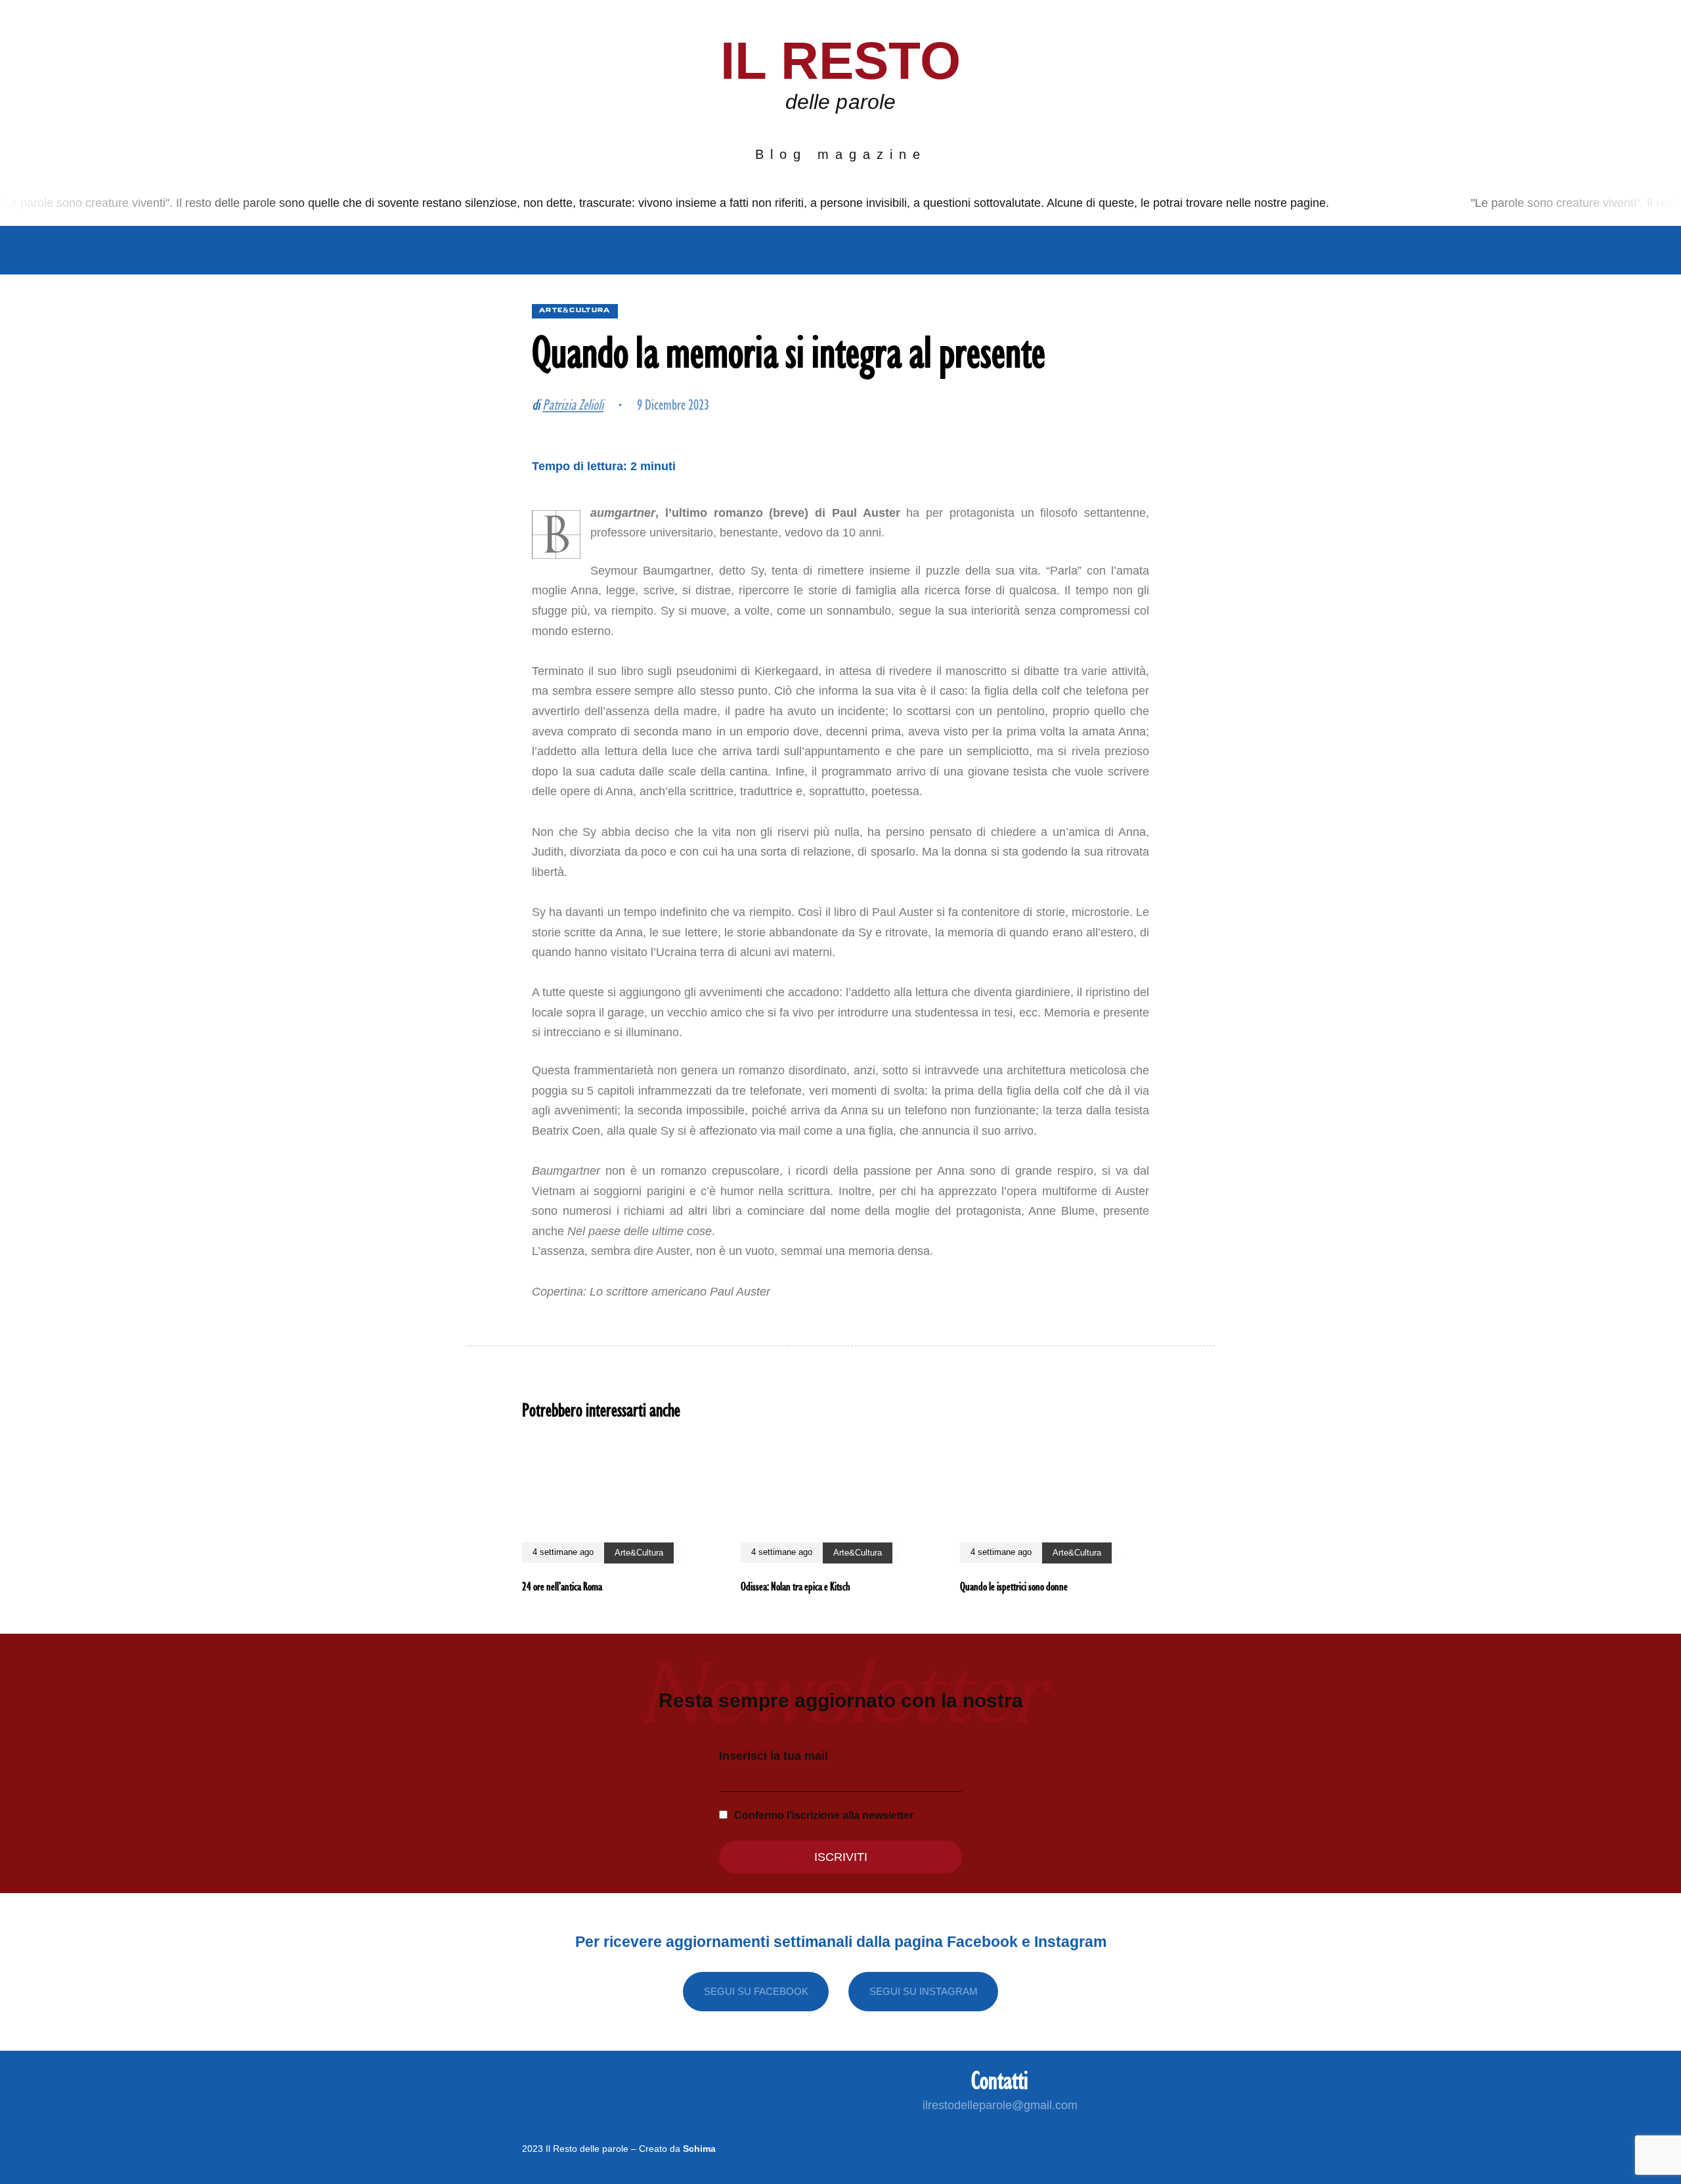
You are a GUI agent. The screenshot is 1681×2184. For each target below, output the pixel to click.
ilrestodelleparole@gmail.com (1000, 2105)
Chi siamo (502, 250)
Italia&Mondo (603, 250)
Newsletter (981, 250)
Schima (699, 2149)
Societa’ (700, 250)
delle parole (840, 102)
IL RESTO (841, 61)
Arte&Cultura (800, 250)
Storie (894, 250)
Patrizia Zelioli (573, 404)
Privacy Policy (1098, 250)
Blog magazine (841, 154)
